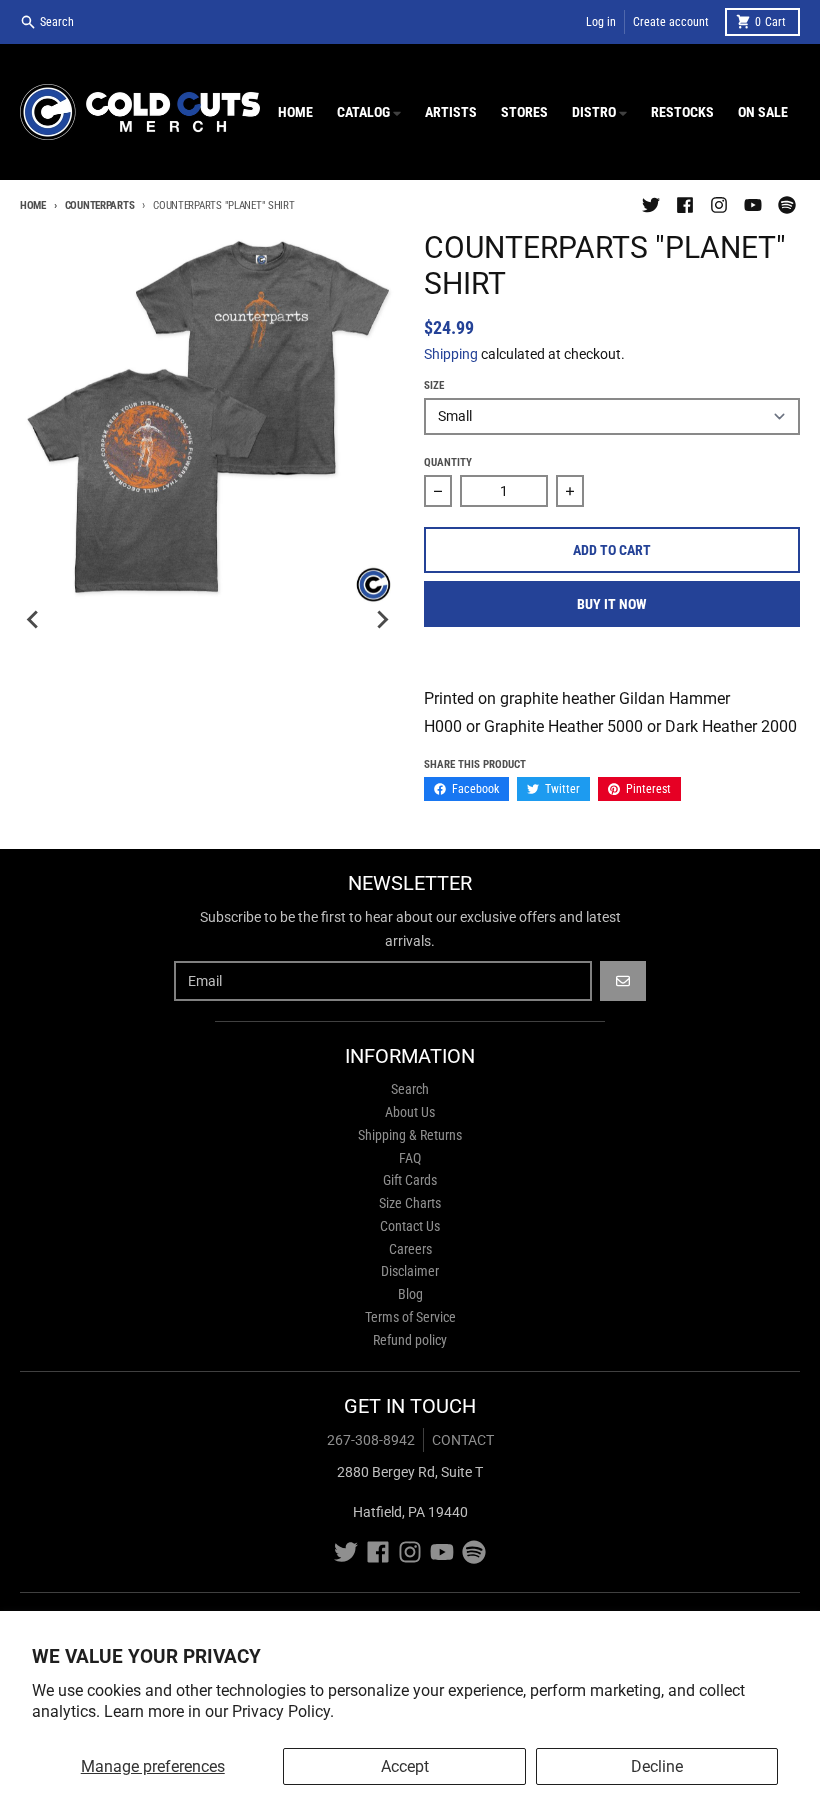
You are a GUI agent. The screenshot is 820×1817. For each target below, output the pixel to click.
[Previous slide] (34, 620)
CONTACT (463, 1440)
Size (434, 385)
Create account (671, 22)
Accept (405, 1766)
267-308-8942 (371, 1440)
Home (33, 205)
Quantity (448, 462)
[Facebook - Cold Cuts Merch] (685, 205)
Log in (601, 22)
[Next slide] (382, 620)
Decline (657, 1766)
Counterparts (99, 205)
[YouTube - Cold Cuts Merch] (753, 205)
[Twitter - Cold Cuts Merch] (651, 205)
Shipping (451, 354)
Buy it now (612, 604)
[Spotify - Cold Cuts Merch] (787, 205)
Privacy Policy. (283, 1711)
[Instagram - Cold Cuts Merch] (719, 205)
